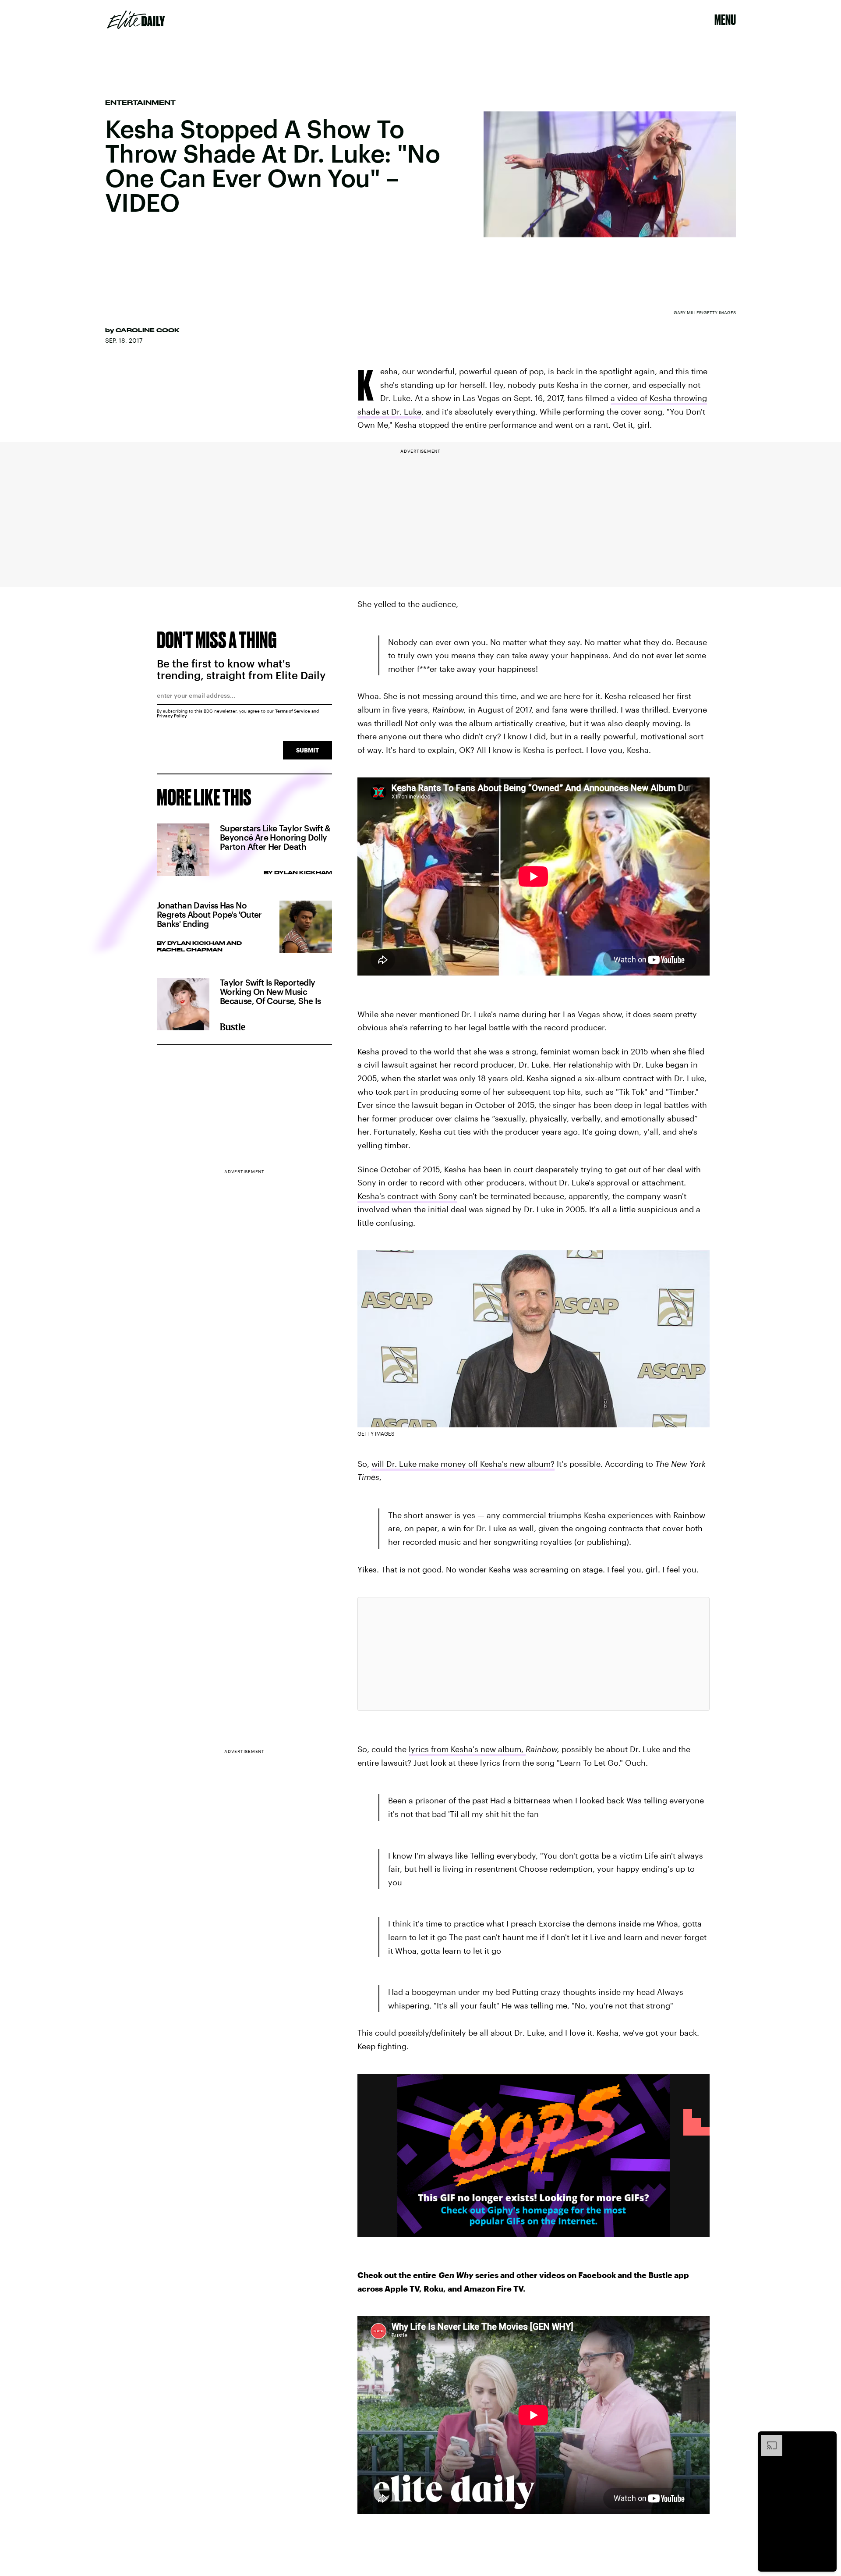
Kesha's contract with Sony (407, 1196)
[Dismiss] (827, 2439)
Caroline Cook (148, 330)
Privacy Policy (172, 716)
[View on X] (534, 1654)
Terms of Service (293, 711)
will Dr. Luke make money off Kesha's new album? (463, 1464)
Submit (307, 750)
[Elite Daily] (136, 20)
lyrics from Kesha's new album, (467, 1749)
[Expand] (767, 2439)
